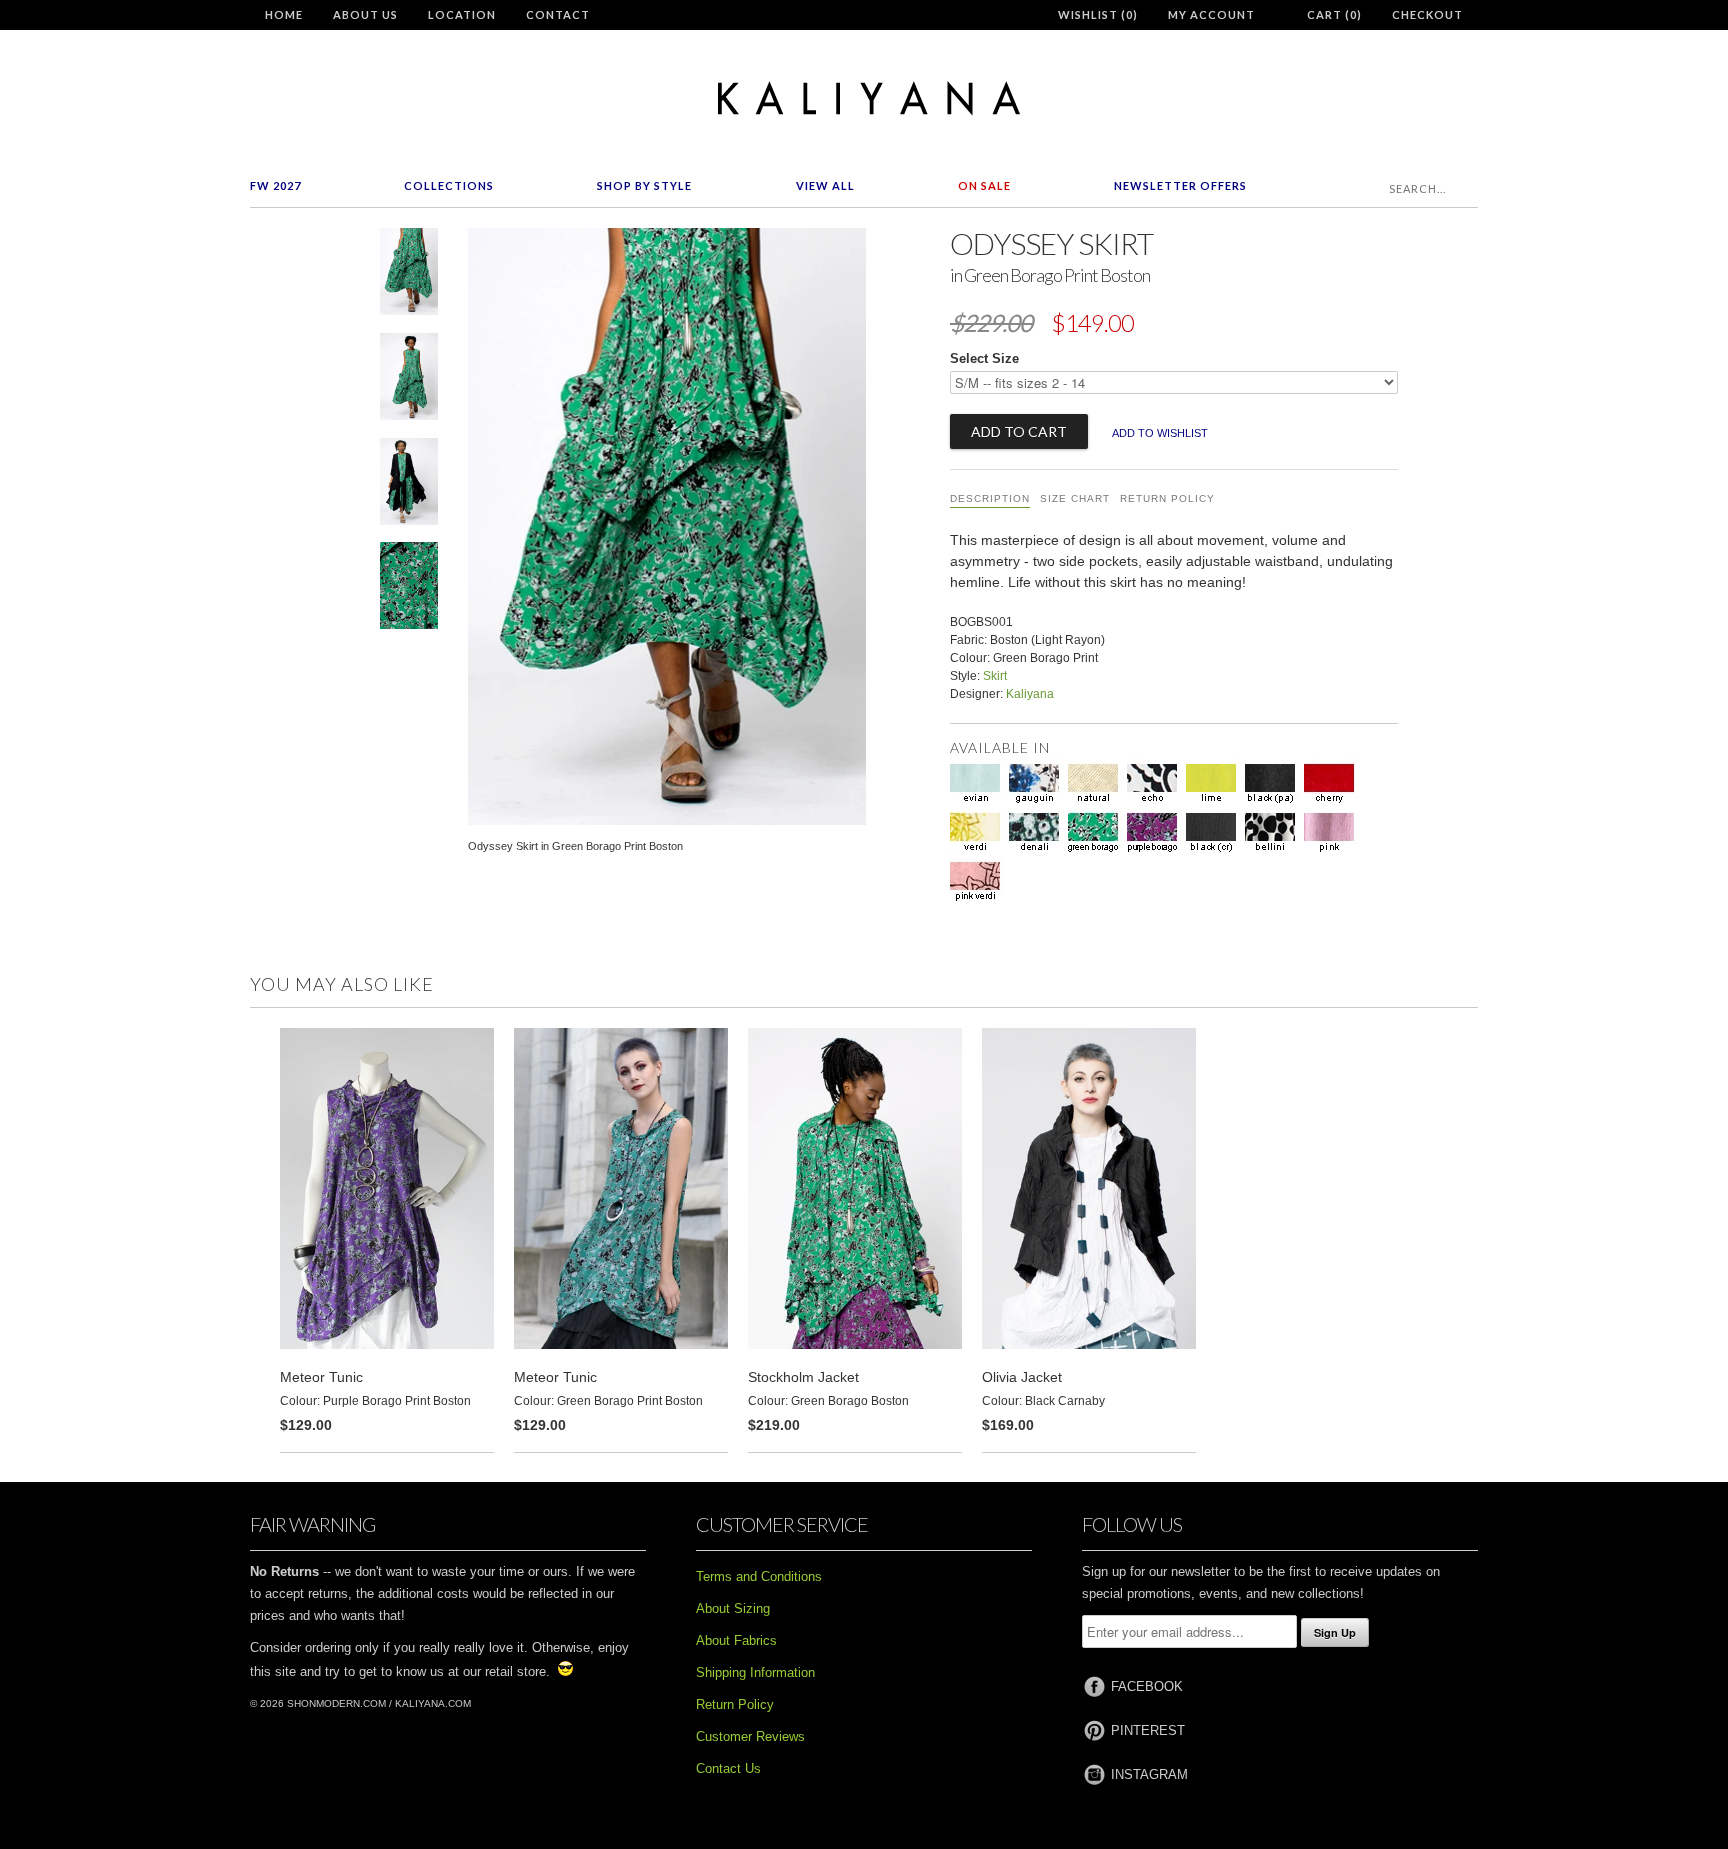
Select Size (984, 358)
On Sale (984, 185)
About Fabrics (736, 1640)
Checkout (1427, 14)
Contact (558, 14)
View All (825, 185)
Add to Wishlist (1160, 433)
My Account (1211, 14)
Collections (449, 185)
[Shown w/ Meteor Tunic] (409, 380)
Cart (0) (1334, 14)
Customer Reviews (750, 1736)
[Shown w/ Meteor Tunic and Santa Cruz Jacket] (409, 485)
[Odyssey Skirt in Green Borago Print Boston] (409, 275)
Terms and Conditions (759, 1576)
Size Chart (1075, 498)
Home (284, 14)
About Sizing (733, 1608)
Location (462, 14)
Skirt (995, 676)
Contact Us (728, 1768)
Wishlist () (1098, 14)
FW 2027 (275, 185)
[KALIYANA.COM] (864, 98)
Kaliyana (1030, 694)
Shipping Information (755, 1672)
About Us (365, 14)
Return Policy (1167, 498)
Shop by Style (644, 185)
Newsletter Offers (1180, 185)
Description (990, 498)
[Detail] (409, 589)
